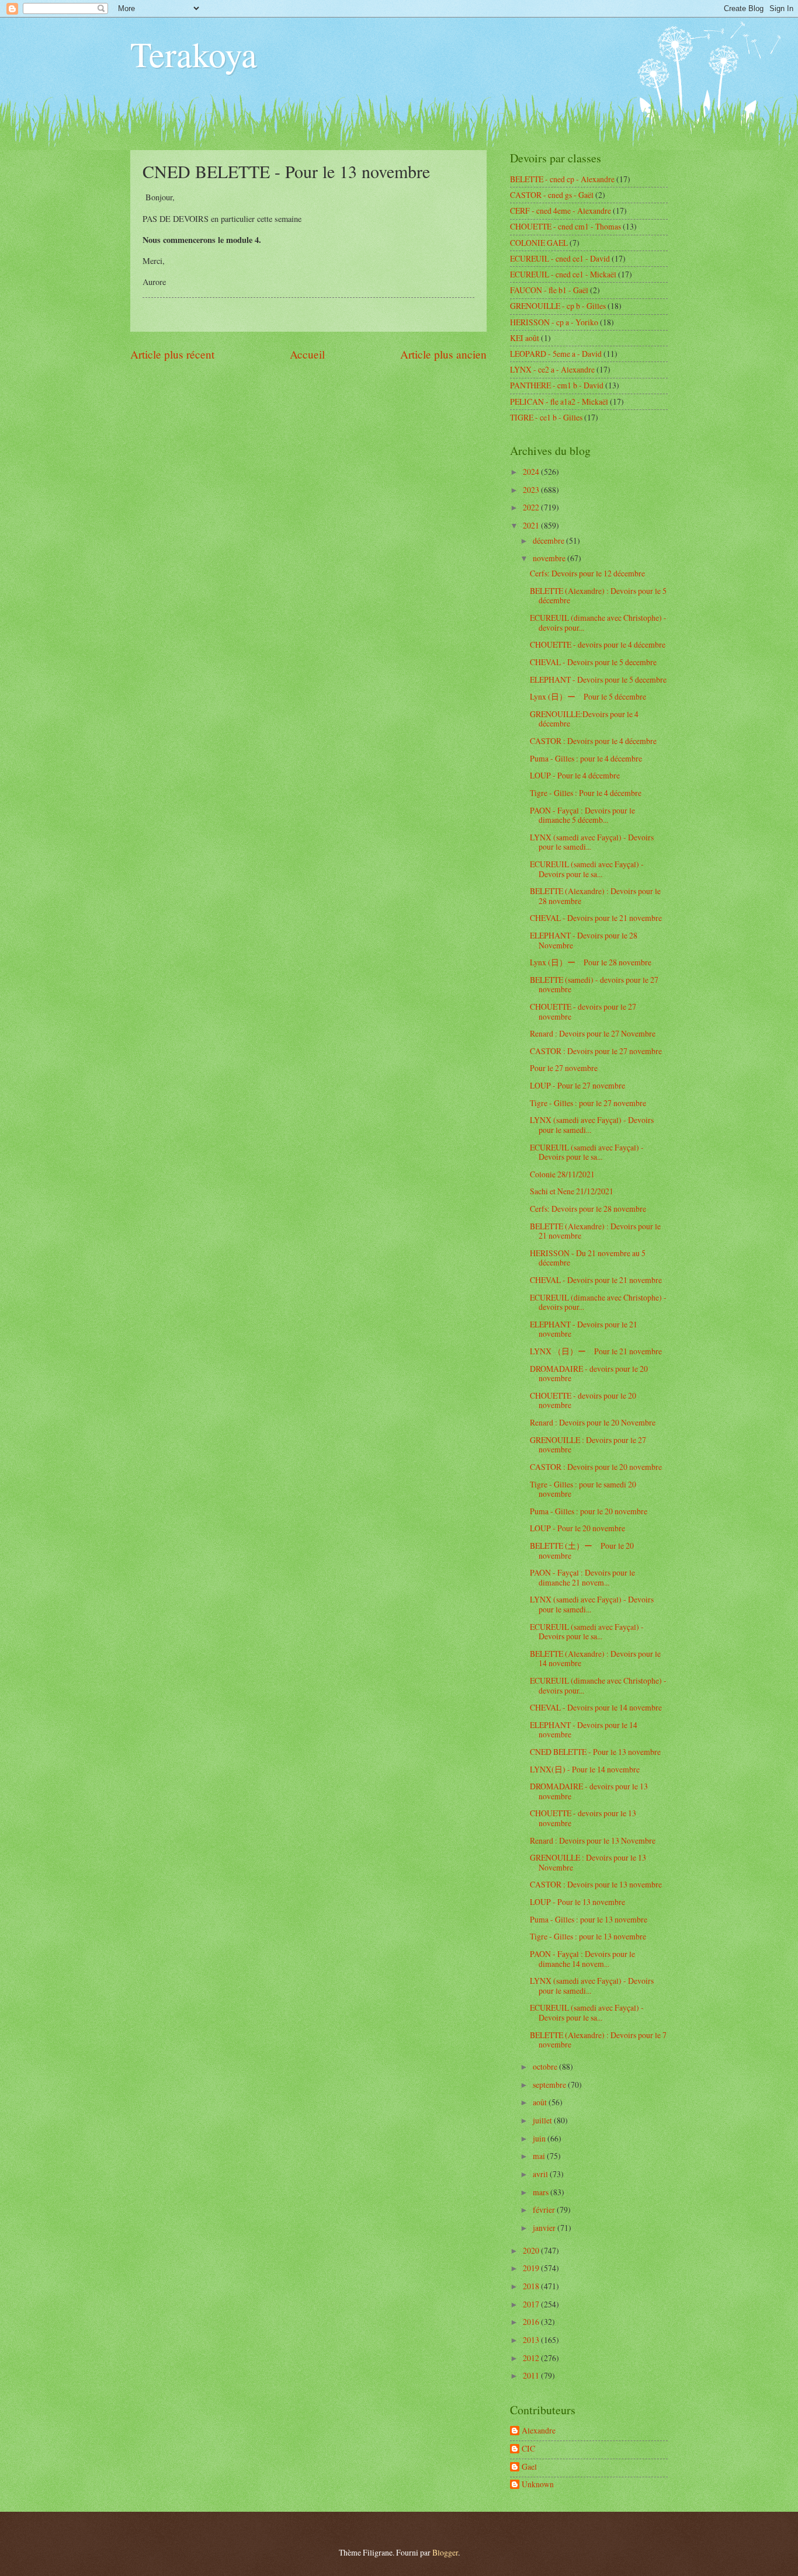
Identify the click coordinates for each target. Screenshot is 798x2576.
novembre (550, 558)
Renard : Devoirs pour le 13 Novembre (593, 1840)
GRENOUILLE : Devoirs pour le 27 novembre (588, 1445)
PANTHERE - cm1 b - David (557, 385)
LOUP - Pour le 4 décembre (575, 775)
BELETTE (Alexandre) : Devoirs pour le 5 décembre (598, 596)
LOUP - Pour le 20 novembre (577, 1528)
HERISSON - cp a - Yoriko (554, 322)
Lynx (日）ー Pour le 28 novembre (591, 962)
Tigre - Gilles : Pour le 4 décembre (586, 793)
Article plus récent (172, 354)
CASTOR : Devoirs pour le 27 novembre (596, 1051)
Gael (529, 2467)
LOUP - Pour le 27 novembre (577, 1085)
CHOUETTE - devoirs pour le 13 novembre (583, 1818)
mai (540, 2156)
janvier (545, 2228)
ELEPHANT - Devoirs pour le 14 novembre (584, 1730)
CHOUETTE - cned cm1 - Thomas (565, 226)
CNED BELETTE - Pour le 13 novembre (595, 1752)
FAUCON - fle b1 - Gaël (549, 290)
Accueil (307, 354)
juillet (543, 2120)
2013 (532, 2340)
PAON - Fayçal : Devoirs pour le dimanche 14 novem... (582, 1959)
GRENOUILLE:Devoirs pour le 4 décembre (584, 719)
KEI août (525, 338)
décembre (549, 540)
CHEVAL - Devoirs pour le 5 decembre (593, 662)
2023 (532, 490)
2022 (532, 507)
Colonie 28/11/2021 (562, 1174)
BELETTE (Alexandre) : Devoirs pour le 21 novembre (595, 1231)
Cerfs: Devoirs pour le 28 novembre (588, 1209)
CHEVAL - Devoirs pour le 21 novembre (596, 918)
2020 (532, 2250)
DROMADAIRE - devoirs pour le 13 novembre (589, 1791)
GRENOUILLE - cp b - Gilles (558, 306)
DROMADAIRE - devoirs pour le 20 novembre (589, 1374)
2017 (532, 2304)
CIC (528, 2449)
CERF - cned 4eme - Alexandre (561, 211)
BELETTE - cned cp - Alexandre (562, 179)
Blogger (445, 2552)
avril (541, 2174)
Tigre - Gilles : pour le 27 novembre (588, 1103)
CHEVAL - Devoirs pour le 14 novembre (596, 1707)
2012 (532, 2358)
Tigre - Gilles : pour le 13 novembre (588, 1936)
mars (542, 2192)
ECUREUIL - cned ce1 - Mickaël (563, 274)
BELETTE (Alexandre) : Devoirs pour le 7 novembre (598, 2040)
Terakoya (194, 54)
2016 (532, 2322)
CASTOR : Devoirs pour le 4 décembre (593, 741)
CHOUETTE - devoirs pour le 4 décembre (598, 644)
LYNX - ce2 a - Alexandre (552, 369)
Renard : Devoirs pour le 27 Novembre (593, 1033)
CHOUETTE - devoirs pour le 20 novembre (583, 1400)
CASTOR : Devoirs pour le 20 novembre (596, 1467)
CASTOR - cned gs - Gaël (552, 195)
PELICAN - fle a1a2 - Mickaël (559, 401)
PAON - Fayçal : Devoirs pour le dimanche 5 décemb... (582, 815)
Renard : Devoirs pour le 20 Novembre (593, 1422)
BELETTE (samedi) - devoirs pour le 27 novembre (594, 985)
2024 (532, 472)
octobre (546, 2066)
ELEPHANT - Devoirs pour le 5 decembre (598, 679)
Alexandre (539, 2431)
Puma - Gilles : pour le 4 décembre (586, 758)
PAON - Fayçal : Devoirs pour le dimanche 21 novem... (582, 1577)
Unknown (538, 2485)
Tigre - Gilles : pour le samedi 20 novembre (583, 1489)
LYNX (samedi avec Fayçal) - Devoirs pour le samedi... (592, 842)
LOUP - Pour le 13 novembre (577, 1902)
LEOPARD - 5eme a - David (556, 354)
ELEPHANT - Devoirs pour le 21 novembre (584, 1329)
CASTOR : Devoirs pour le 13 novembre (596, 1884)
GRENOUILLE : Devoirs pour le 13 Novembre (588, 1862)
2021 (532, 525)
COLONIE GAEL (539, 243)
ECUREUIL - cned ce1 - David (560, 258)
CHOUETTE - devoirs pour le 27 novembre (583, 1011)
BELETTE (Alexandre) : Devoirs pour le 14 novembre (595, 1659)
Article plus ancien (443, 354)
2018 (532, 2286)
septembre (550, 2085)
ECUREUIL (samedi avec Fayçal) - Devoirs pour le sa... (587, 869)
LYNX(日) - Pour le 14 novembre (585, 1769)
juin (540, 2138)
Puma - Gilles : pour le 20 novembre (589, 1511)
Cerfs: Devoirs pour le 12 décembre (587, 573)
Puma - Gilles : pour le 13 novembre (589, 1919)
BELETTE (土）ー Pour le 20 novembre (582, 1551)
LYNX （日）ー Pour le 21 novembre (596, 1351)
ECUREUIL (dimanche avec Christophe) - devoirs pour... (598, 623)
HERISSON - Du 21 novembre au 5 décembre (588, 1258)
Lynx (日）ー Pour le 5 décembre (588, 696)
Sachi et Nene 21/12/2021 (572, 1191)
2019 (532, 2268)
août (541, 2102)
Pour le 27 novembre (564, 1068)
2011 (532, 2375)
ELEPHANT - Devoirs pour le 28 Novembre (584, 940)
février (545, 2210)
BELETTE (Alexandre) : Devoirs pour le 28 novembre (595, 896)
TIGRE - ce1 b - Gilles (546, 417)
